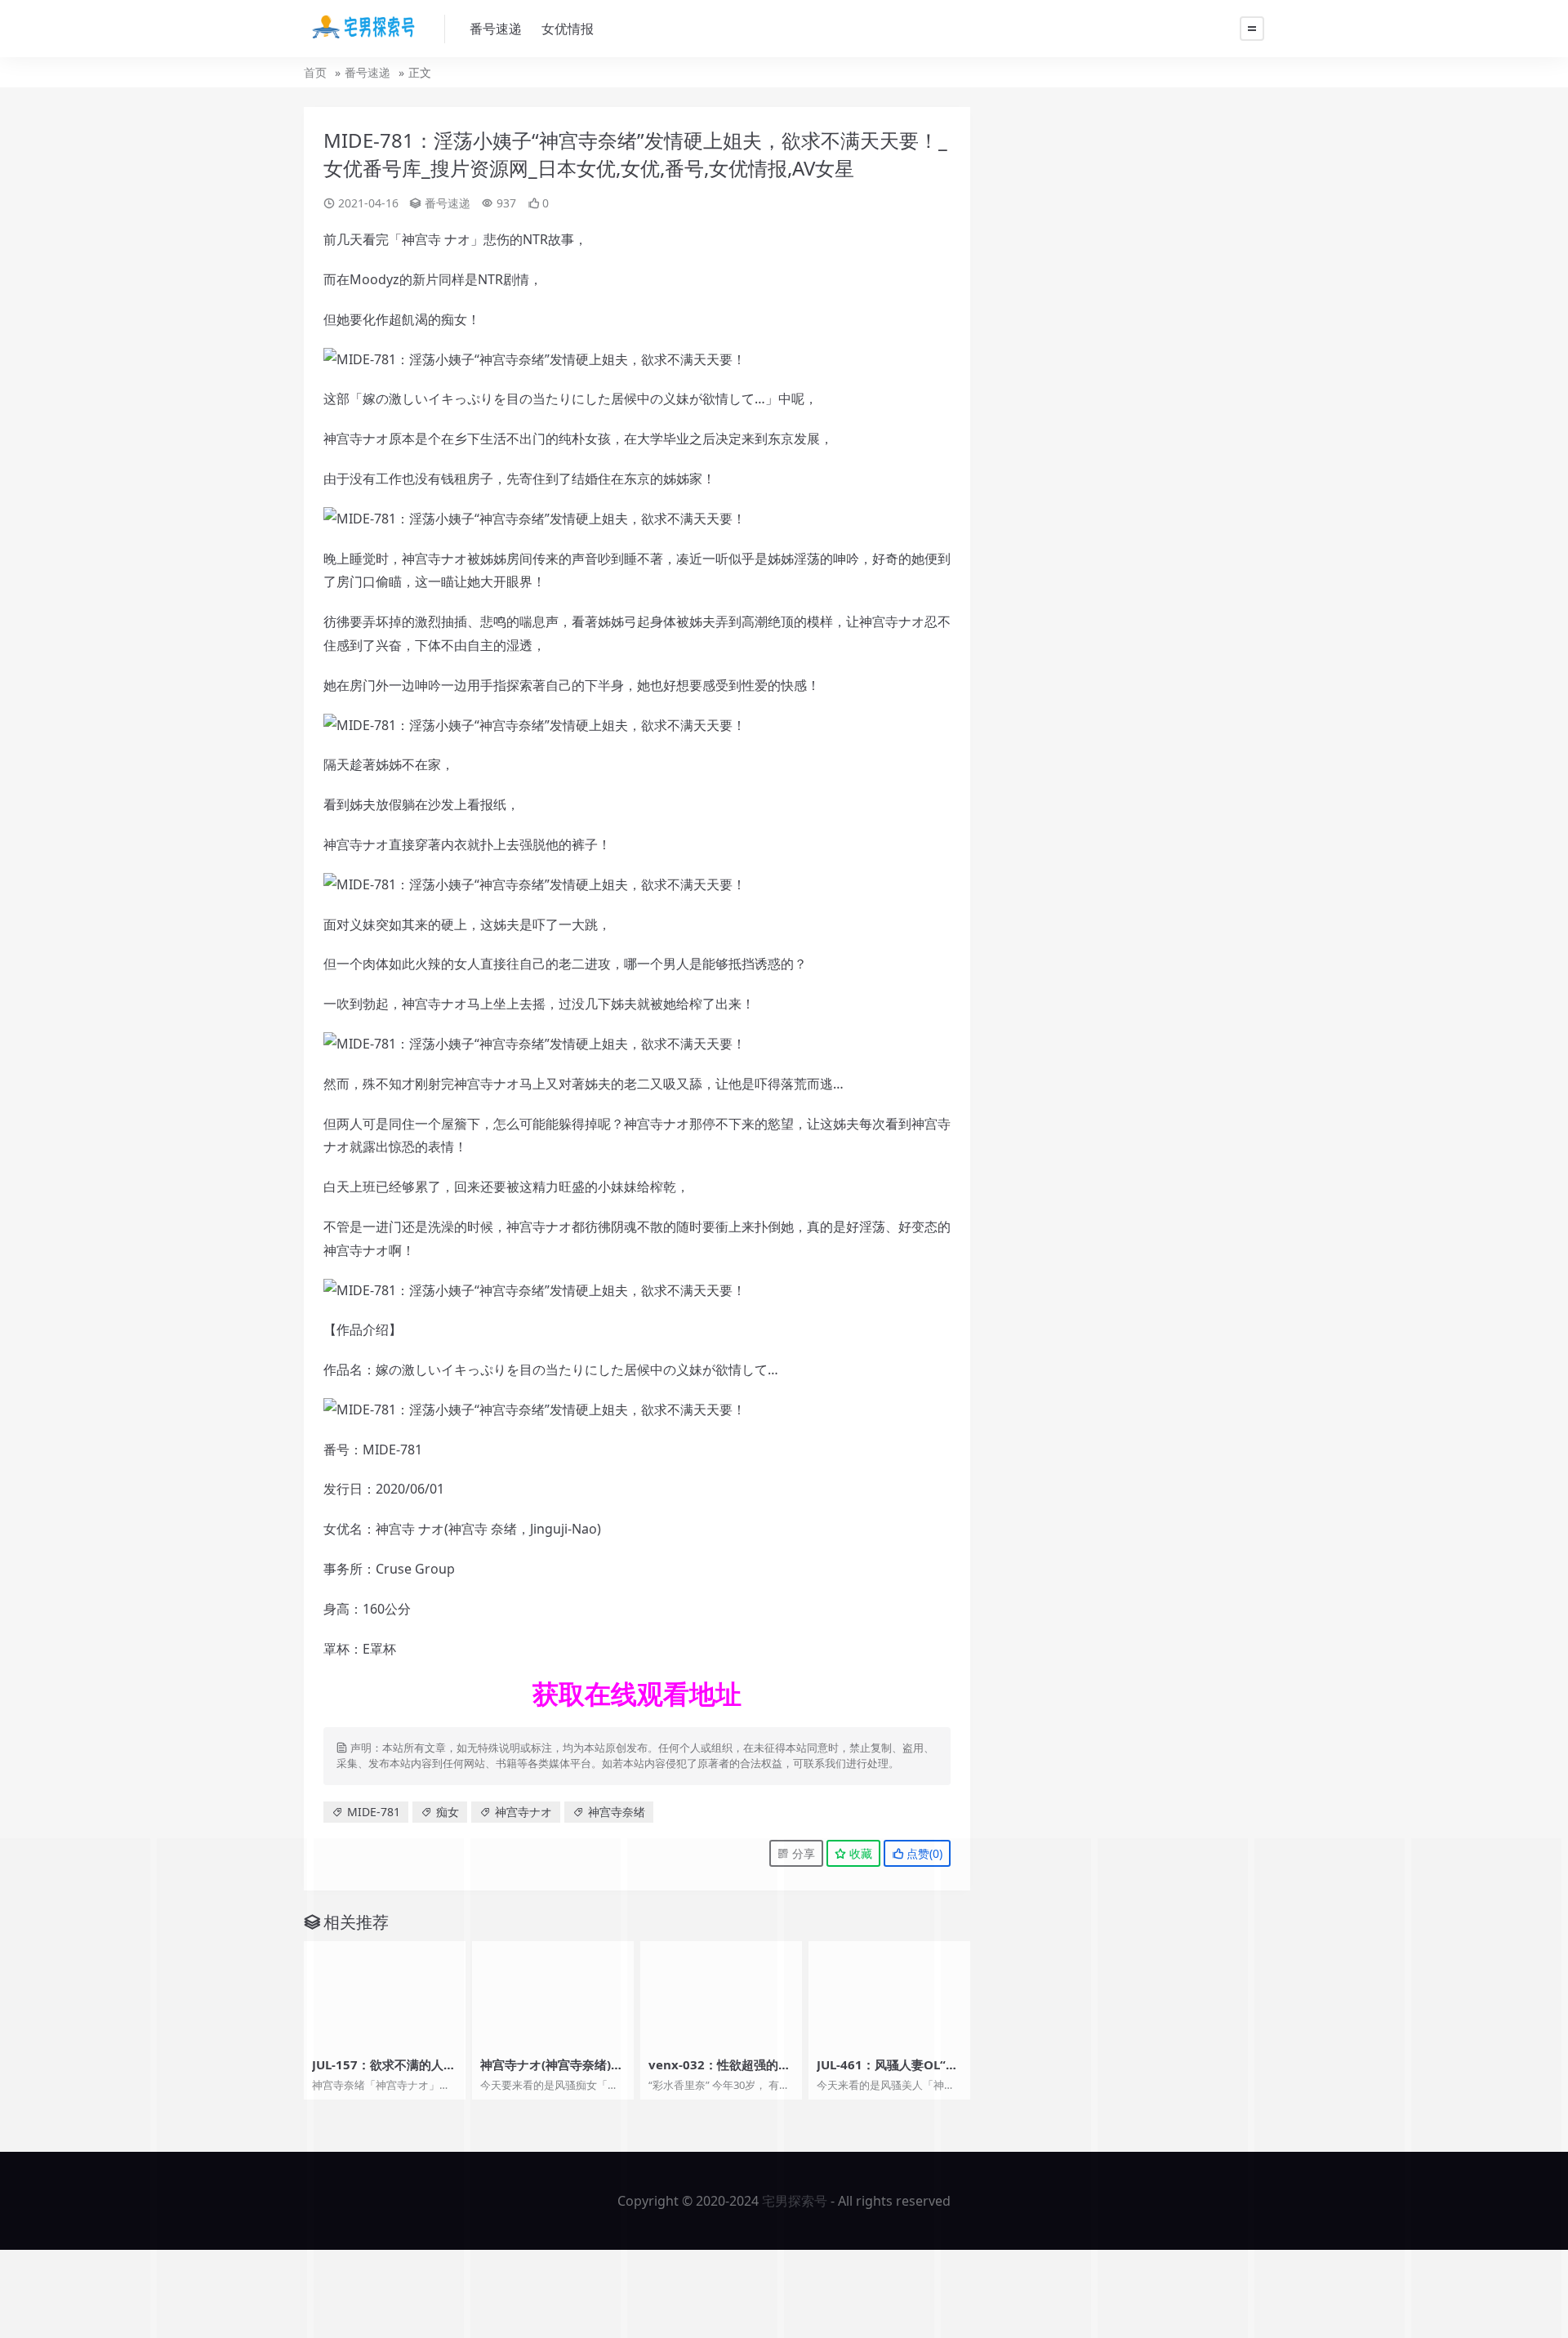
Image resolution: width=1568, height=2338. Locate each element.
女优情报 (568, 29)
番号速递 (496, 29)
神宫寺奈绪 (617, 1812)
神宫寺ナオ (523, 1812)
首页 (315, 72)
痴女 (448, 1812)
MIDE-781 (374, 1812)
